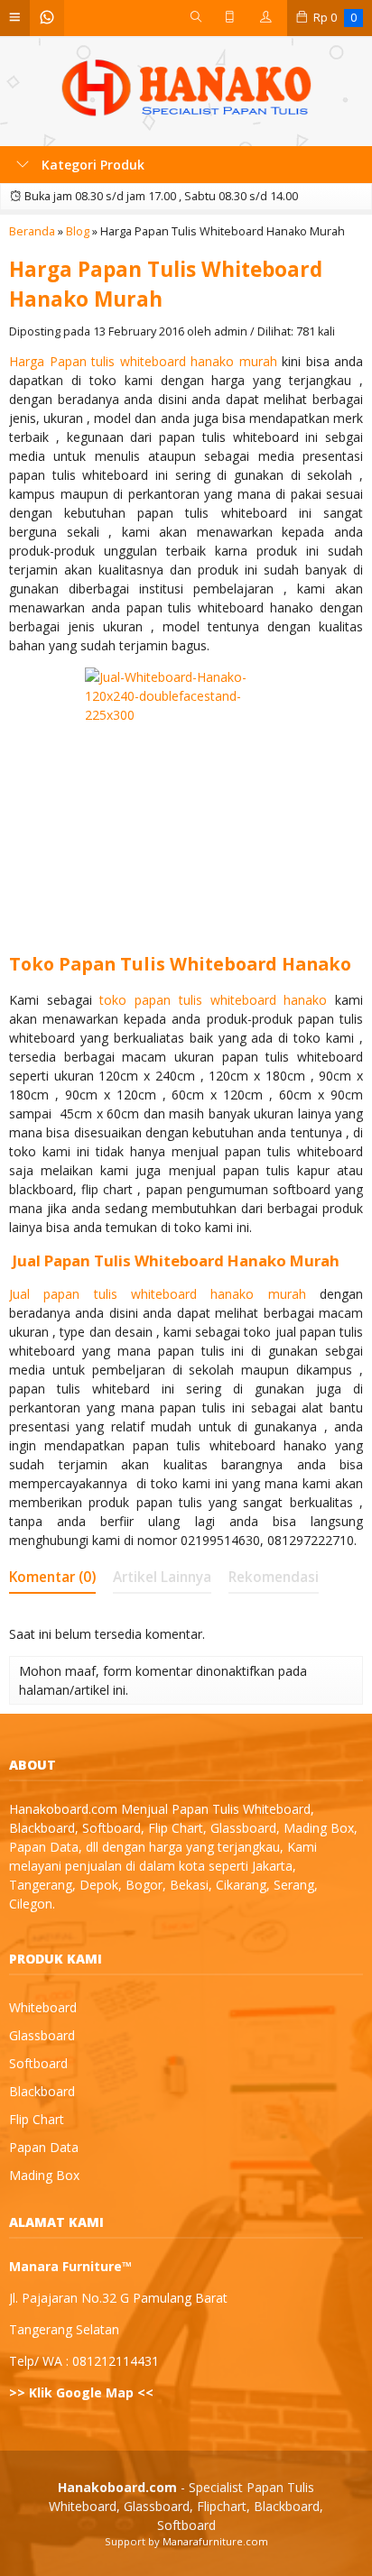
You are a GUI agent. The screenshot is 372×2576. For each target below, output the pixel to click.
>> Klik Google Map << (81, 2392)
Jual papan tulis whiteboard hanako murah (158, 1294)
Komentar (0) (52, 1577)
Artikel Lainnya (162, 1577)
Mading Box (44, 2175)
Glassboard (42, 2035)
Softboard (38, 2063)
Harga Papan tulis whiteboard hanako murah (143, 361)
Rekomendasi (274, 1577)
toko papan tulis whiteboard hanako (213, 1000)
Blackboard (42, 2091)
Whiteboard (43, 2007)
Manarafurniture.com (215, 2541)
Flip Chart (37, 2119)
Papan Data (44, 2147)
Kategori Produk (91, 165)
